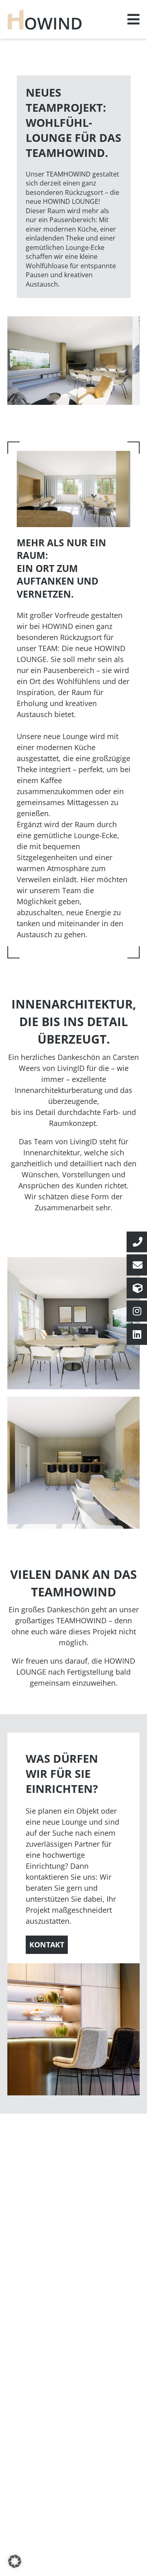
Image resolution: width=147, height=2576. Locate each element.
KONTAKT (47, 1945)
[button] (15, 2561)
